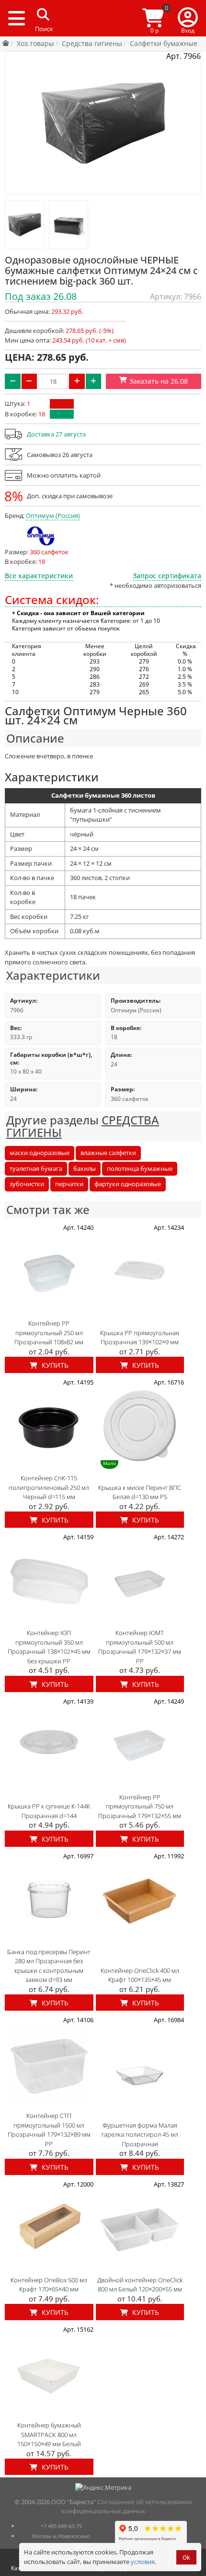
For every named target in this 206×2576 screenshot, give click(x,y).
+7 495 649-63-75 (61, 2526)
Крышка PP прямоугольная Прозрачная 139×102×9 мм (140, 1338)
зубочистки (27, 1184)
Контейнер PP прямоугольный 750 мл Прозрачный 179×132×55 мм (140, 1806)
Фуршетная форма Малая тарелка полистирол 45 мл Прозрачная (140, 2135)
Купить (54, 1365)
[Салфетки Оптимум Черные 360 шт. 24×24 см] (24, 225)
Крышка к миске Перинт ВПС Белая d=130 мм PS (140, 1492)
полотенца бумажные (140, 1168)
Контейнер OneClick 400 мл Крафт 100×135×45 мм (140, 1975)
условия (143, 2562)
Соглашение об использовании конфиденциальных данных (127, 2507)
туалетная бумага (36, 1168)
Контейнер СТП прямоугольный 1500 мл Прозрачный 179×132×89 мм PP (49, 2130)
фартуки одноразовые (128, 1184)
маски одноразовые (40, 1153)
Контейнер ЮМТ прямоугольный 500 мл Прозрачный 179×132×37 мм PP (140, 1647)
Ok (186, 2558)
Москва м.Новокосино (61, 2536)
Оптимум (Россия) (53, 515)
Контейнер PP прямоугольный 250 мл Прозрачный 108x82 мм (49, 1333)
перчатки (69, 1184)
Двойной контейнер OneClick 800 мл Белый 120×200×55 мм (140, 2285)
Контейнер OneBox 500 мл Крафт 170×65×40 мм (49, 2285)
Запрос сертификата (167, 576)
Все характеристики (39, 576)
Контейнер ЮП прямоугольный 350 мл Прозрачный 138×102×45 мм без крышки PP (49, 1647)
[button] (188, 18)
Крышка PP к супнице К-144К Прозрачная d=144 (49, 1811)
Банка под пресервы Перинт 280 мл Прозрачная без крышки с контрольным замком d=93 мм (49, 1966)
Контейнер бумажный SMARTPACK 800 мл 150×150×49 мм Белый (49, 2434)
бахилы (85, 1168)
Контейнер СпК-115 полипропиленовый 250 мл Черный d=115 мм (49, 1487)
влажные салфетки (108, 1153)
